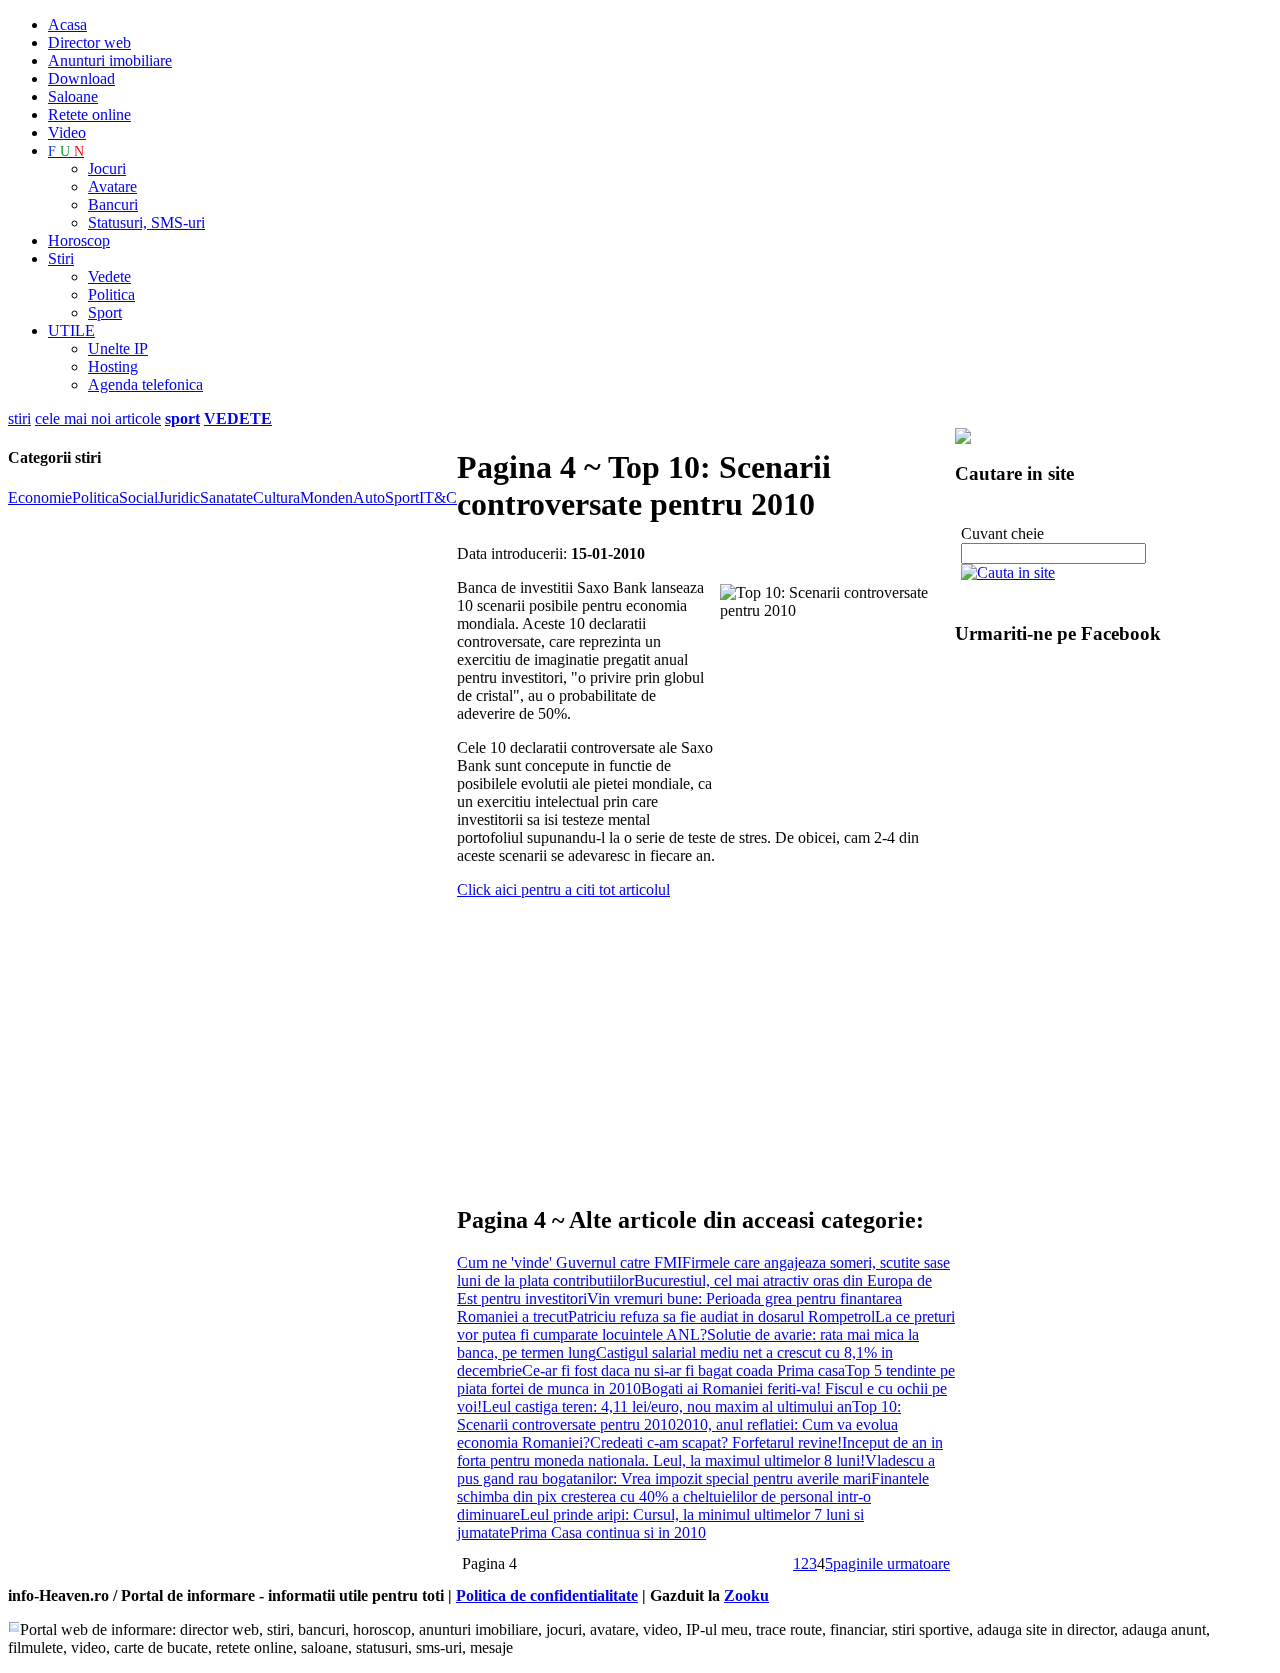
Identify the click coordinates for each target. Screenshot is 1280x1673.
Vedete (109, 276)
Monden (326, 497)
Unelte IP (118, 348)
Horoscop (79, 240)
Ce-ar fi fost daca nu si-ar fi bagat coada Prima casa (683, 1370)
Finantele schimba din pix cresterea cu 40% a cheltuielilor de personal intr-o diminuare (693, 1496)
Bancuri (113, 204)
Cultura (276, 497)
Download (81, 78)
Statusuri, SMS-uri (146, 222)
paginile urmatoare (891, 1563)
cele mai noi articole (98, 418)
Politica (111, 294)
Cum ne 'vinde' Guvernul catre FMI (569, 1262)
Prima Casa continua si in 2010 (608, 1532)
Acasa (67, 24)
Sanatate (226, 497)
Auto (369, 497)
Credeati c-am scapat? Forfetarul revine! (716, 1442)
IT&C (438, 497)
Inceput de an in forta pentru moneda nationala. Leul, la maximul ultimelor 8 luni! (700, 1451)
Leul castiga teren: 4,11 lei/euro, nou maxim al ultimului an (667, 1406)
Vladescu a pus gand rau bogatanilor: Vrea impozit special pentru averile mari (696, 1469)
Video (67, 132)
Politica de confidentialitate (547, 1595)
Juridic (179, 497)
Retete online (89, 114)
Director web (89, 42)
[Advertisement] (691, 1043)
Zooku (746, 1595)
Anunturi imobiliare (110, 60)
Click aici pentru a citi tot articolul (563, 889)
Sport (105, 312)
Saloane (73, 96)
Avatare (112, 186)
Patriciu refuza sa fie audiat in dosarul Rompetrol (721, 1316)
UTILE (71, 330)
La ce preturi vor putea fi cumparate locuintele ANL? (706, 1325)
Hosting (113, 366)
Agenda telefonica (145, 384)
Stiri (61, 258)
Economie (40, 497)
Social (138, 497)
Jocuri (107, 168)
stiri (19, 418)
